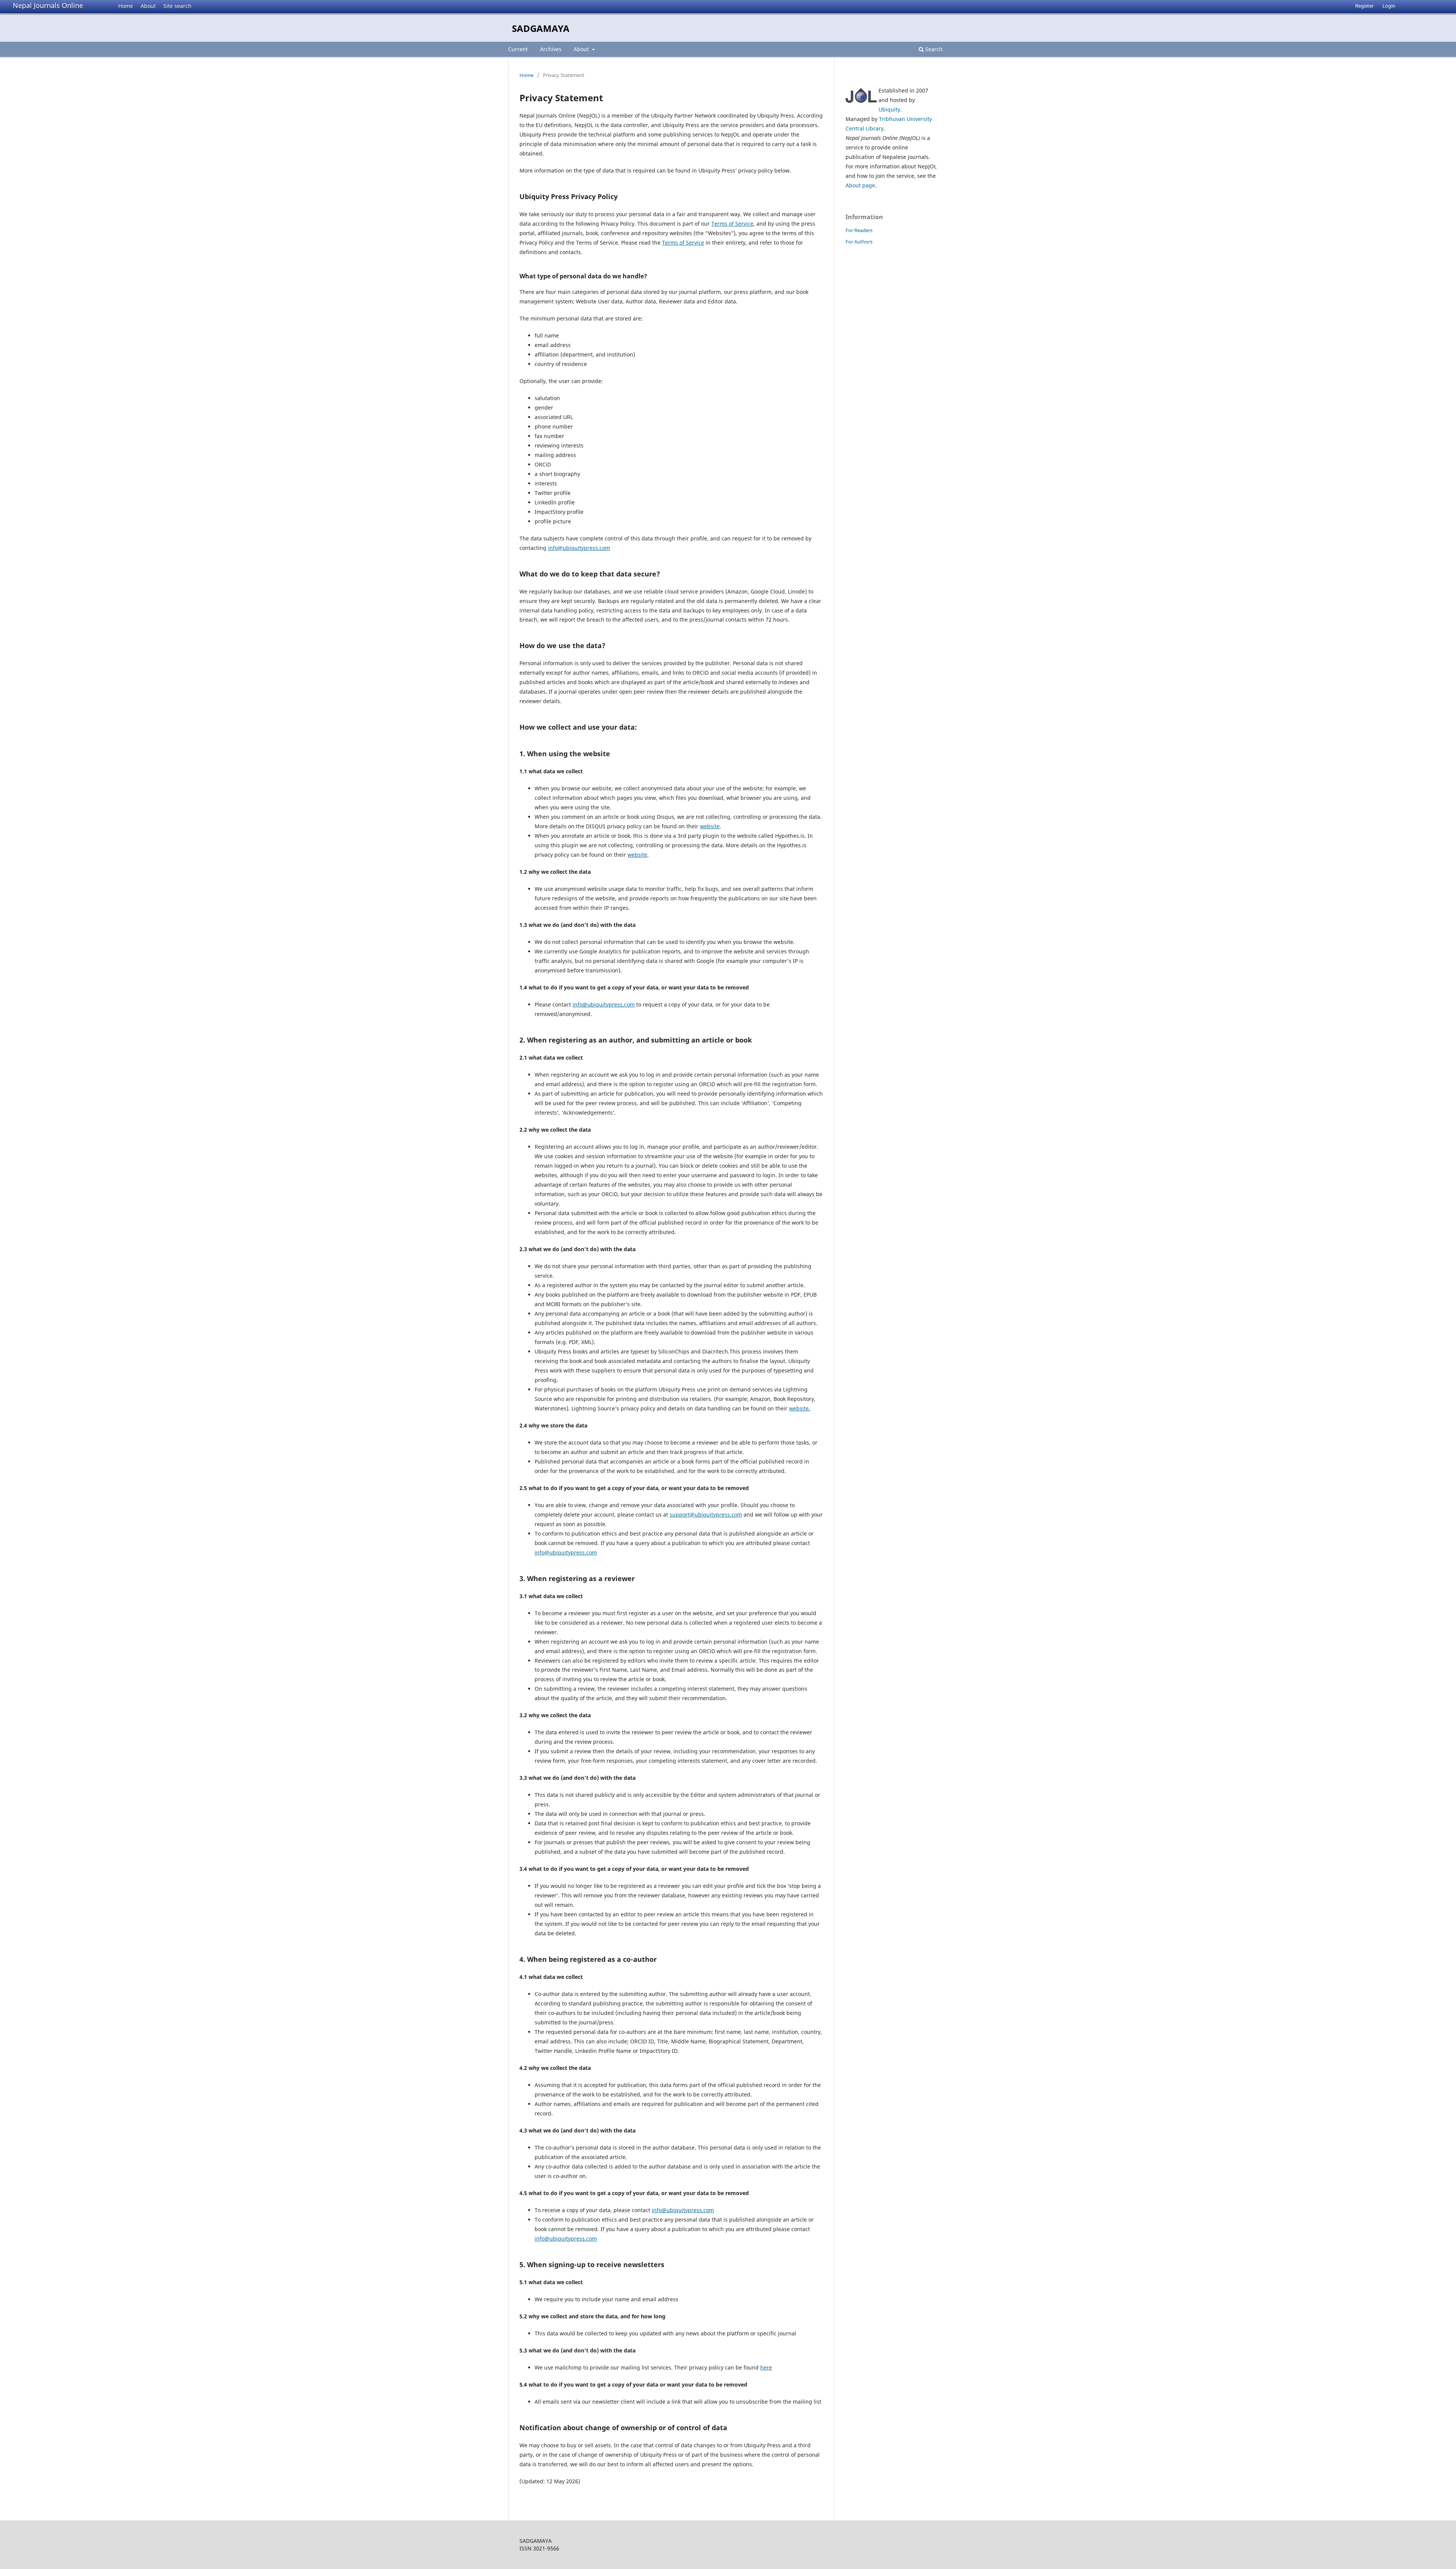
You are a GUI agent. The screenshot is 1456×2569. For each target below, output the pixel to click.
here (766, 2367)
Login (1389, 6)
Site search (177, 6)
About (148, 6)
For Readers (859, 230)
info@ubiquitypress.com (579, 548)
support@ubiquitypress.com (706, 1515)
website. (800, 1408)
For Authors (859, 242)
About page (860, 185)
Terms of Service (732, 224)
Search (933, 49)
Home (126, 6)
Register (1364, 6)
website (710, 826)
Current (518, 49)
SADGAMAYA (541, 28)
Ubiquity (889, 109)
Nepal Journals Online (48, 5)
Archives (551, 49)
